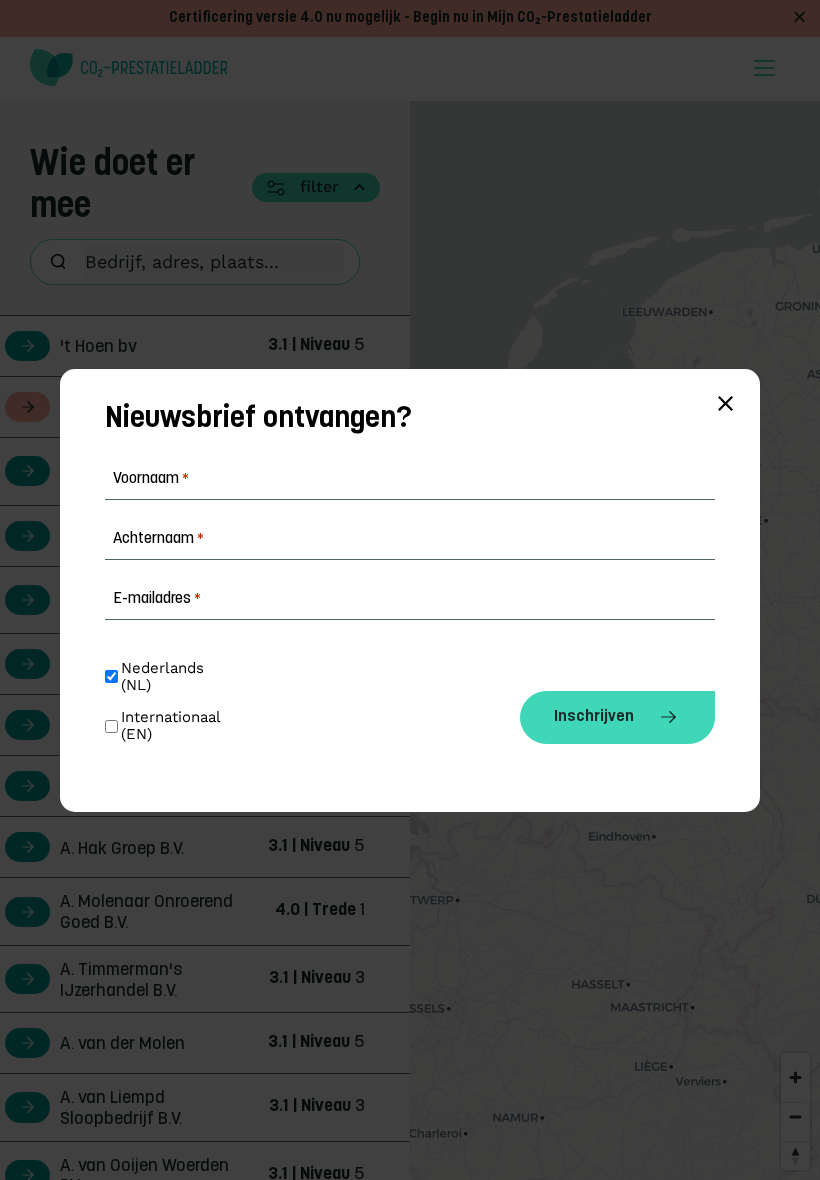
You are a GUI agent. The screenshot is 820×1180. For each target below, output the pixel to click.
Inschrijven (594, 717)
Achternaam (158, 539)
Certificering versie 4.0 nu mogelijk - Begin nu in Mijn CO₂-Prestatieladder (410, 18)
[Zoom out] (795, 1116)
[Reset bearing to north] (795, 1155)
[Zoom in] (795, 1077)
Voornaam (151, 479)
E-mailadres (157, 599)
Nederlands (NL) (165, 677)
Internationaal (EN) (173, 726)
